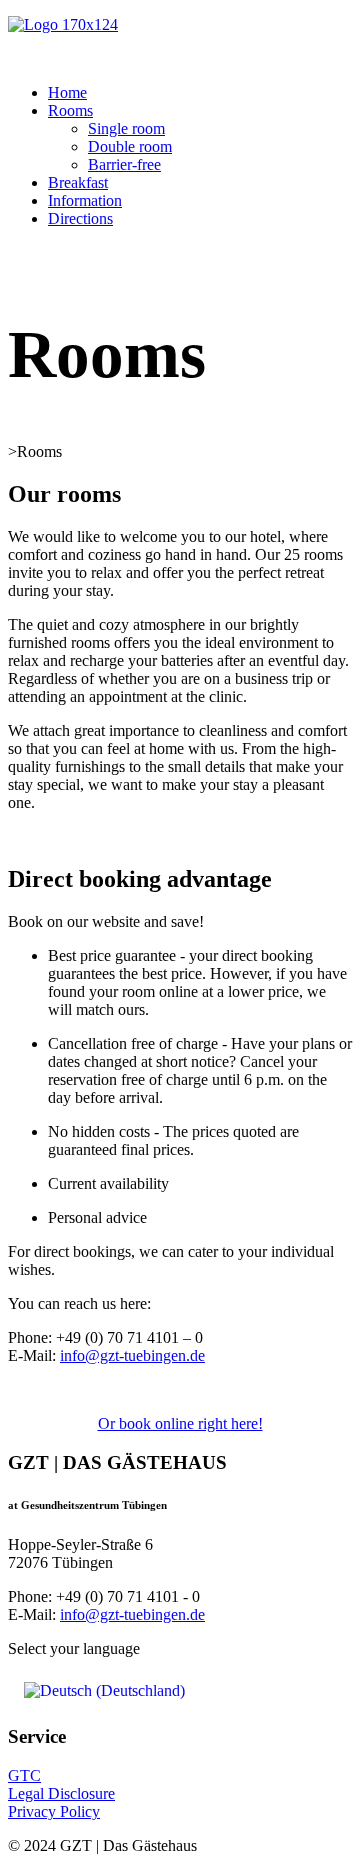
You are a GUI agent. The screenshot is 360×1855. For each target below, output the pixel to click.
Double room (130, 146)
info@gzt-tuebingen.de (132, 1355)
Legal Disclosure (61, 1793)
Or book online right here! (180, 1423)
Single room (126, 128)
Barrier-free (124, 164)
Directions (80, 218)
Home (67, 92)
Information (85, 200)
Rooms (70, 110)
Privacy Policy (54, 1811)
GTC (24, 1775)
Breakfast (78, 182)
